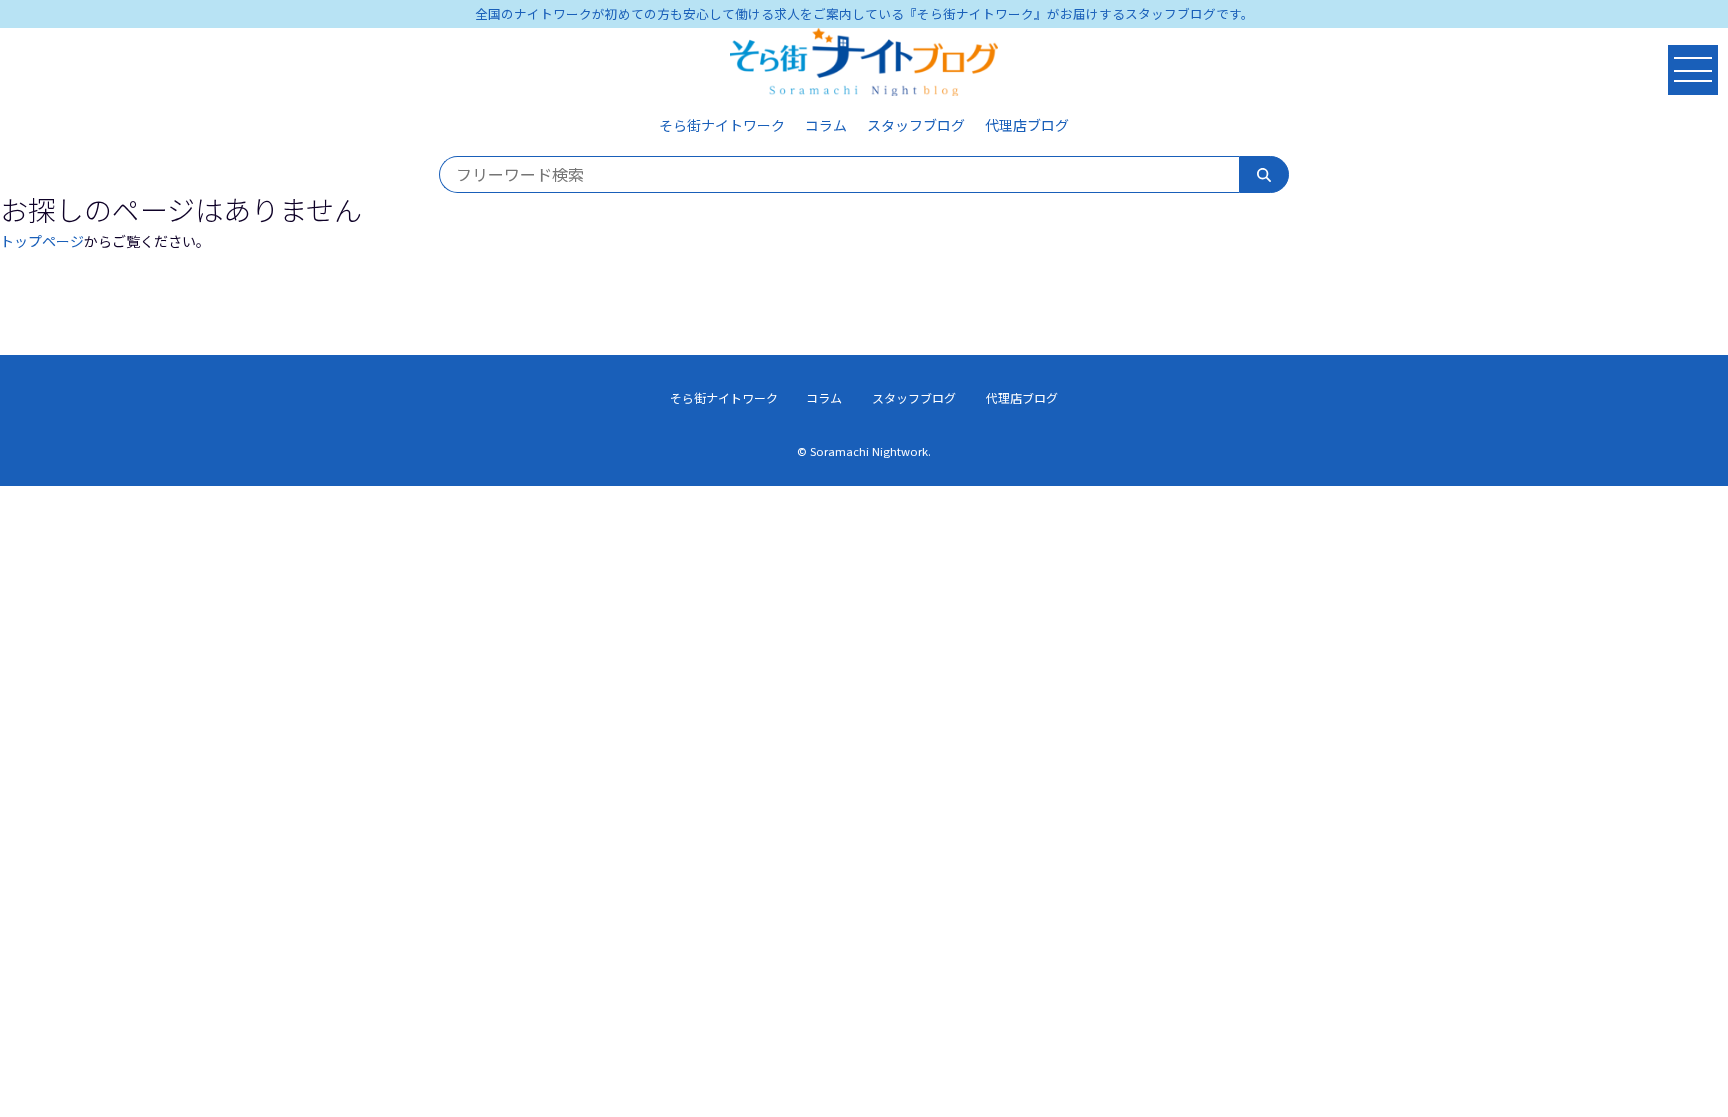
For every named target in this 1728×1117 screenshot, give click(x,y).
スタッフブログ (916, 125)
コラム (826, 125)
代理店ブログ (1027, 125)
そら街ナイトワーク (722, 125)
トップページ (42, 241)
